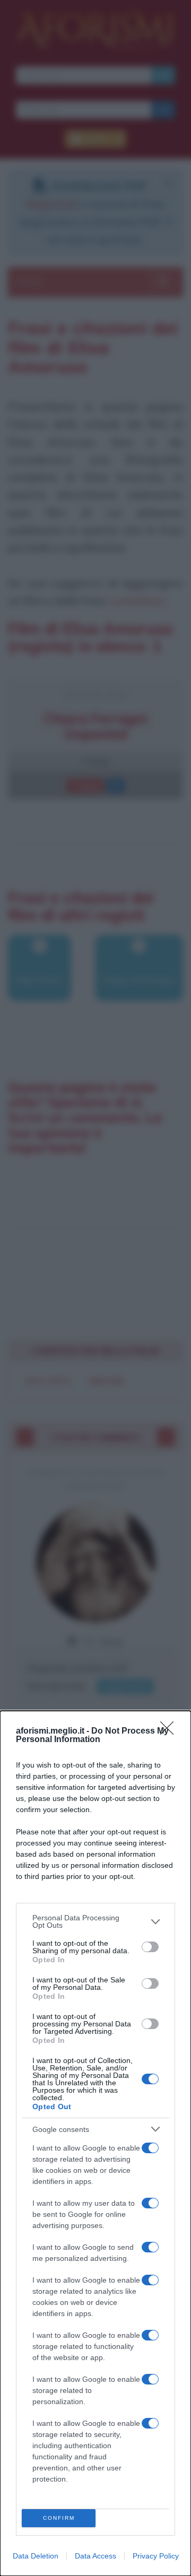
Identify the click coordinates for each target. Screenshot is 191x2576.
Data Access (95, 2556)
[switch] (150, 1947)
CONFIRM (59, 2518)
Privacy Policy (156, 2556)
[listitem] (95, 1921)
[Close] (170, 1731)
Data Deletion (36, 2556)
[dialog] (95, 2143)
